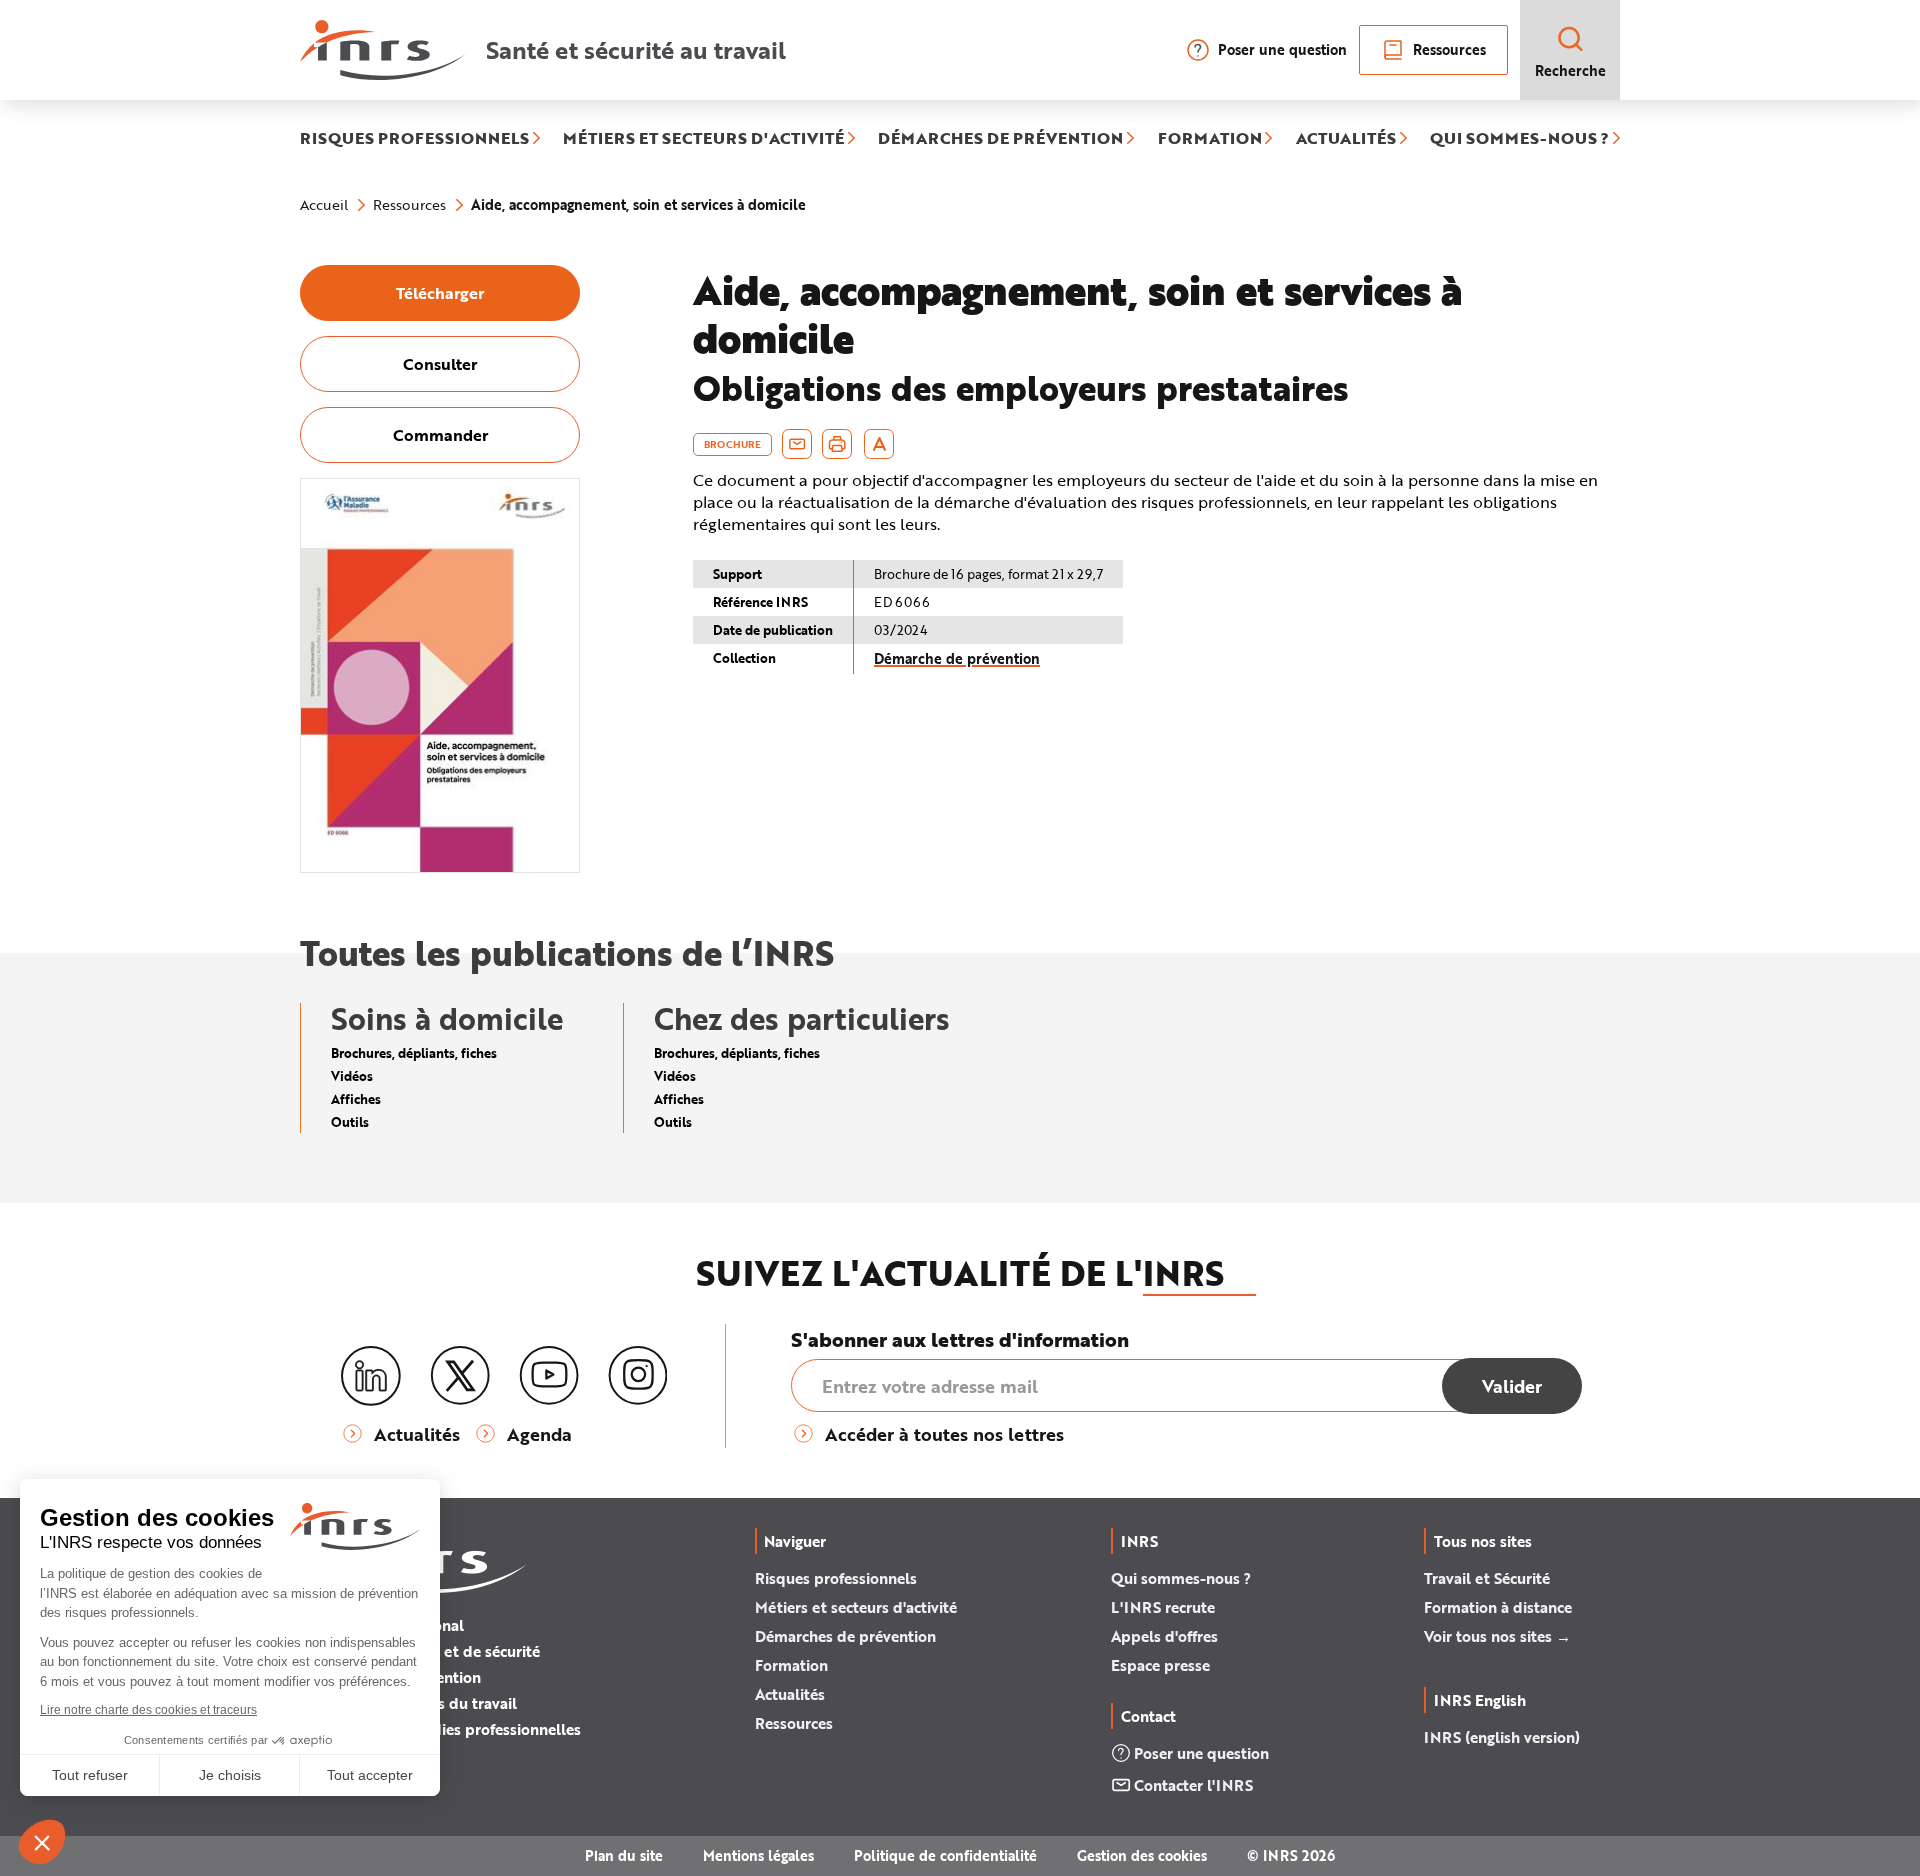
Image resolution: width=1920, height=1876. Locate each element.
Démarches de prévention (845, 1636)
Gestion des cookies (1142, 1855)
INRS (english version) (1502, 1737)
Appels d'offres (1164, 1636)
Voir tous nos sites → (1497, 1636)
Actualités (790, 1694)
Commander (440, 434)
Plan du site (624, 1855)
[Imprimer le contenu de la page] (837, 444)
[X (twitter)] (460, 1376)
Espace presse (1160, 1665)
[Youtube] (549, 1376)
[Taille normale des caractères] (879, 444)
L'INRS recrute (1163, 1607)
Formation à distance (1498, 1607)
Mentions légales (758, 1855)
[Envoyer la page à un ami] (797, 444)
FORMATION (1210, 139)
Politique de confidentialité (945, 1855)
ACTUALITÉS (1346, 139)
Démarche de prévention (957, 658)
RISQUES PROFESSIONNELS (414, 139)
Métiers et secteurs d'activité (856, 1607)
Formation (791, 1665)
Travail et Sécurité (1487, 1578)
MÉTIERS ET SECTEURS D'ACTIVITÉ (703, 139)
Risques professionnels (836, 1578)
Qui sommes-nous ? (1181, 1578)
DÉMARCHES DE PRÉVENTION (1000, 139)
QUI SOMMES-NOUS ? (1519, 139)
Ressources (1449, 49)
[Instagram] (638, 1376)
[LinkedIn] (371, 1376)
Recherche (1570, 70)
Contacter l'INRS (1193, 1785)
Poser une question (1282, 49)
